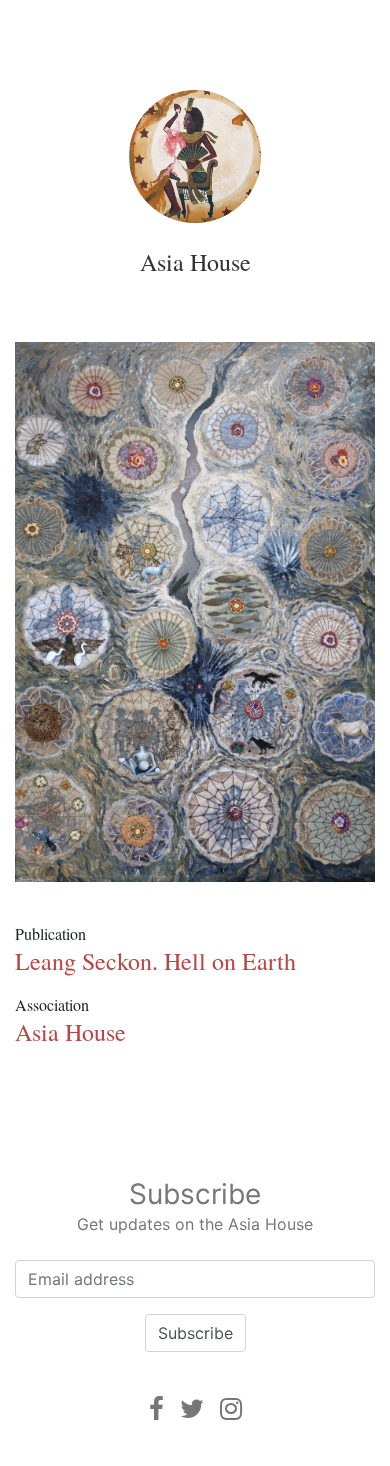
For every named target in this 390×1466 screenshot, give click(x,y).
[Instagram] (231, 1408)
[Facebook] (156, 1408)
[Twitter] (192, 1408)
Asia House (195, 262)
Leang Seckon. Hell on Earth (155, 961)
